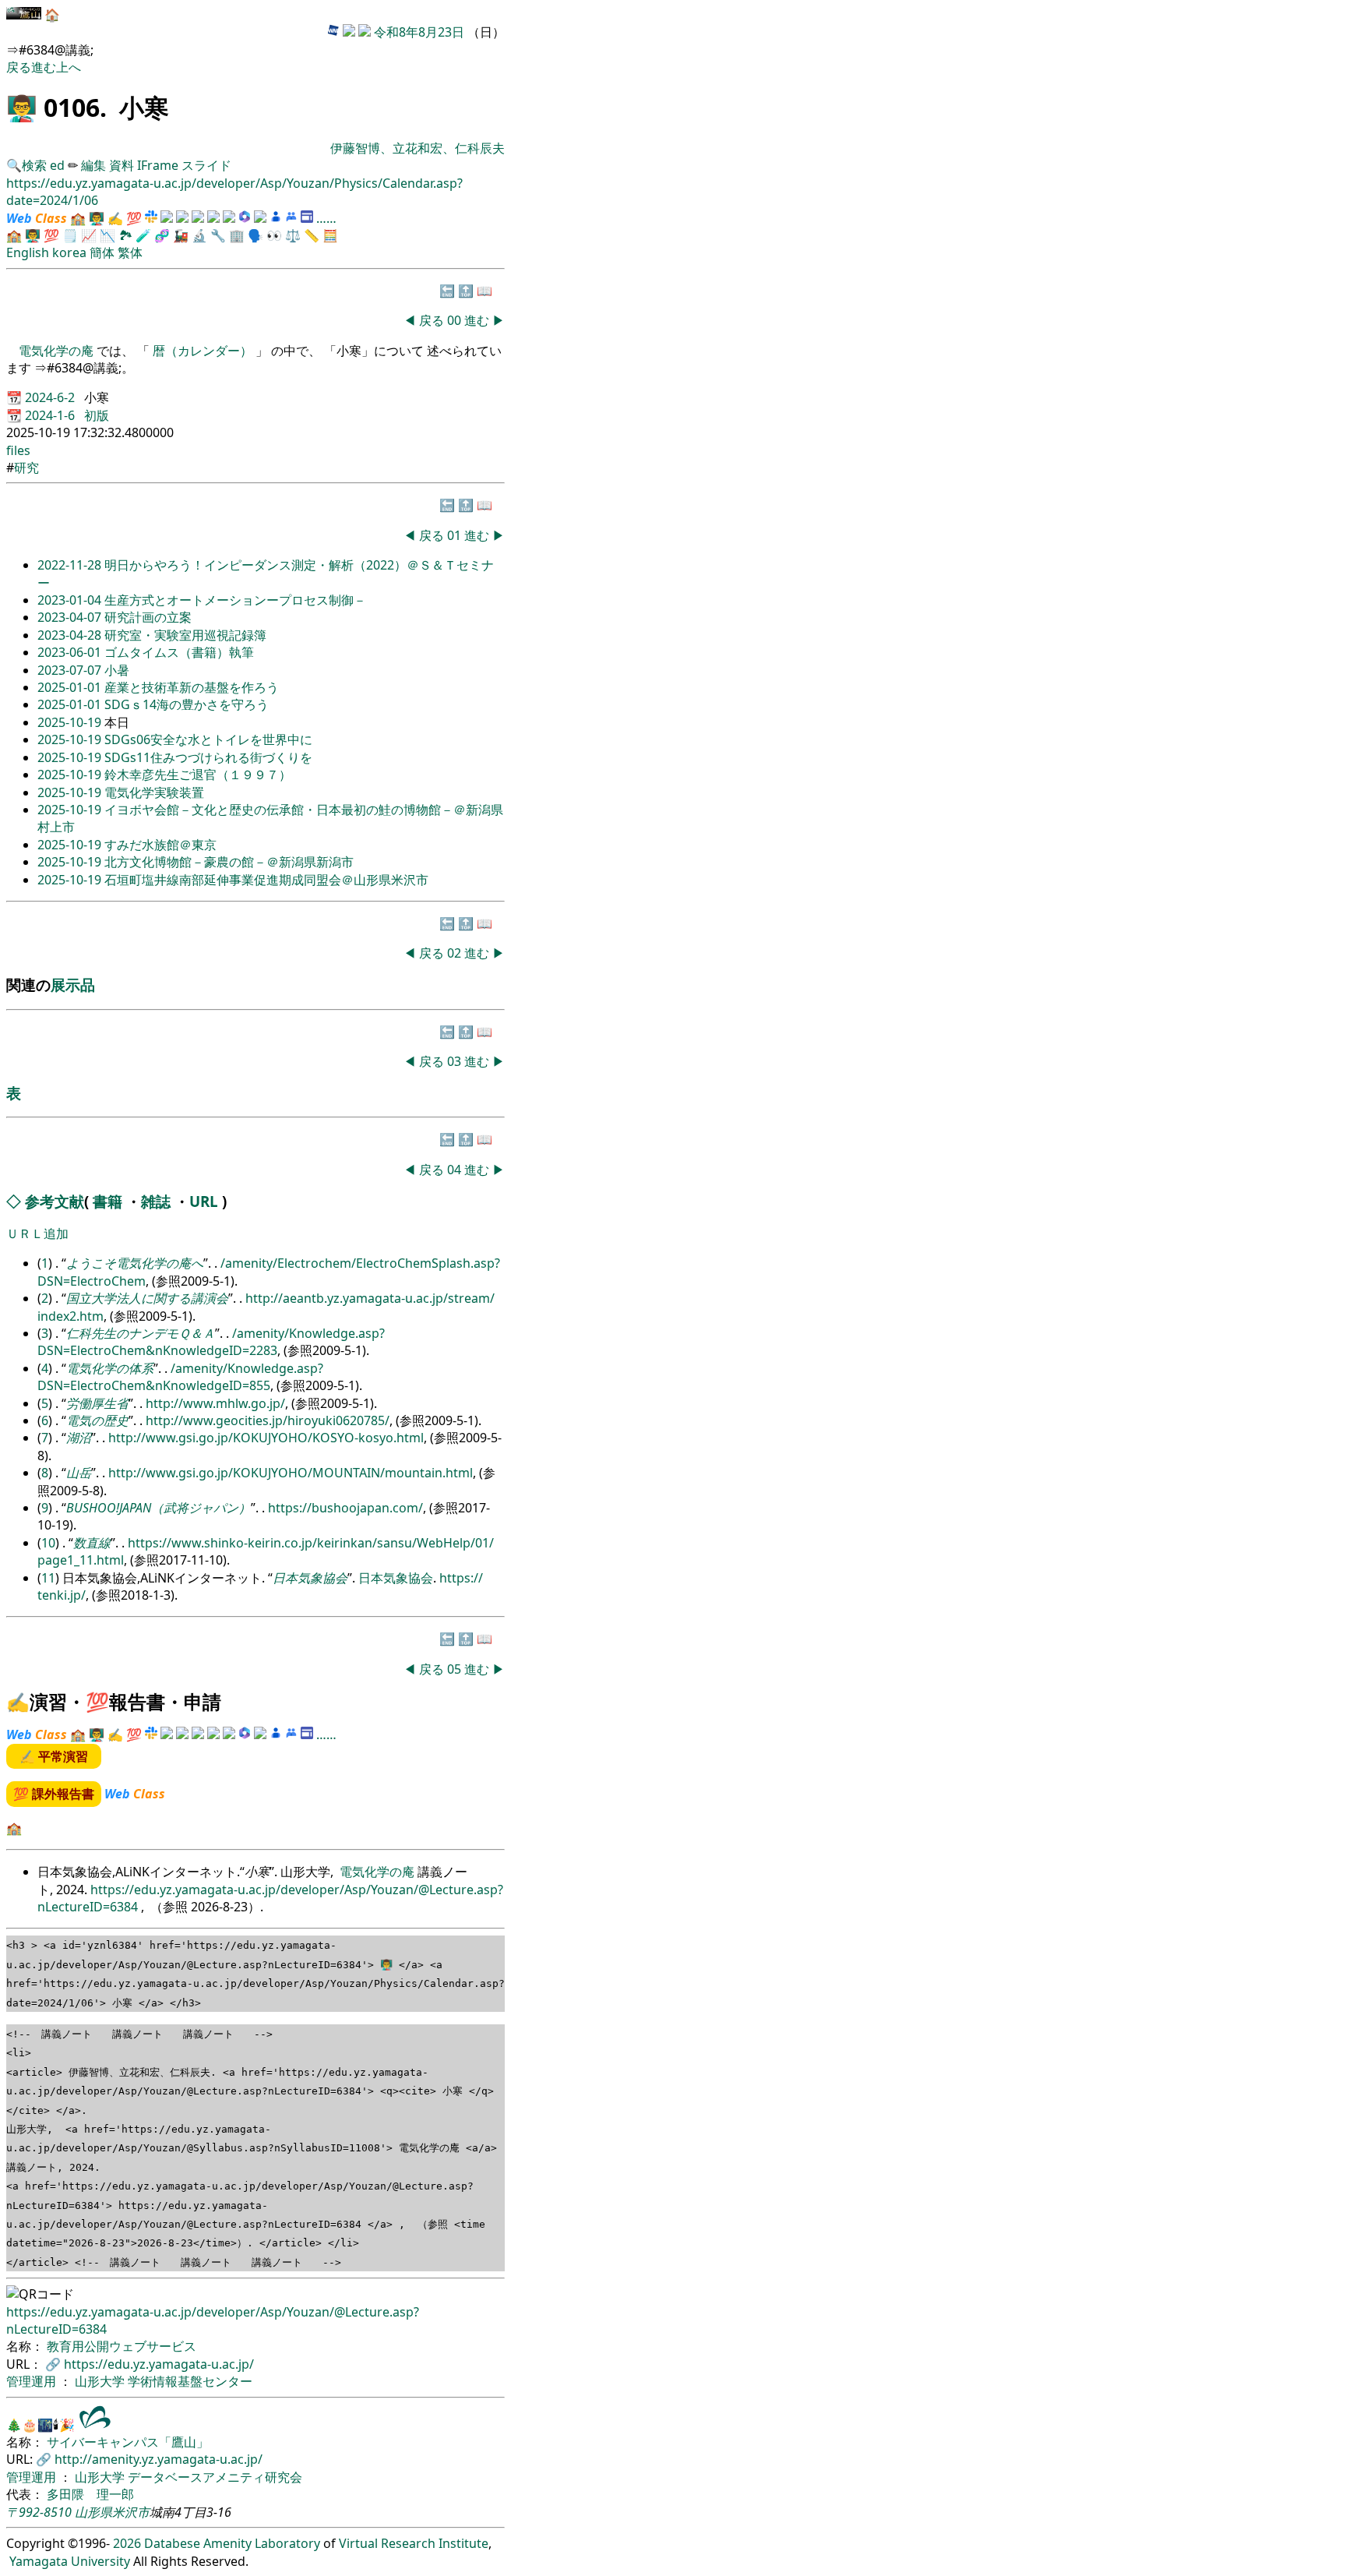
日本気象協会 (310, 1578)
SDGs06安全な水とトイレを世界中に (208, 739)
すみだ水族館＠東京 (160, 845)
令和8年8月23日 (419, 32)
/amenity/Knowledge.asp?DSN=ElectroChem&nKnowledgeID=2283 (211, 1342)
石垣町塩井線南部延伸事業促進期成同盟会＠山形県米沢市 (266, 880)
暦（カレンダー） (203, 351)
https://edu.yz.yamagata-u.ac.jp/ (159, 2364)
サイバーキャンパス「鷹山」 (128, 2442)
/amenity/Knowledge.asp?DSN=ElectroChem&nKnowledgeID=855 (180, 1377)
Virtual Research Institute (414, 2543)
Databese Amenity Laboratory (232, 2543)
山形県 (93, 2512)
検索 (34, 165)
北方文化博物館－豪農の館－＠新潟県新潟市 (229, 862)
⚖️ (293, 235)
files (18, 450)
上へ (69, 67)
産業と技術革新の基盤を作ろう (192, 687)
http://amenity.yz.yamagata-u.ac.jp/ (159, 2459)
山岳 (79, 1473)
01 (456, 535)
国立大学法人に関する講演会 (147, 1298)
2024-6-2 (51, 397)
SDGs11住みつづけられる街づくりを (208, 757)
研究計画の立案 (148, 617)
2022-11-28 (71, 565)
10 (48, 1543)
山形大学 (101, 2381)
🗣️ (255, 235)
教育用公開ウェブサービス (122, 2346)
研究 (26, 468)
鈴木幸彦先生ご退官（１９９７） (198, 775)
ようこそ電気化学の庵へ (135, 1263)
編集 (93, 165)
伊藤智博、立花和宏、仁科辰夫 (418, 148)
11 (48, 1578)
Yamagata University (70, 2561)
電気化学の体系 (110, 1368)
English (28, 252)
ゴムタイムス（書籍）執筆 (179, 652)
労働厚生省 (97, 1403)
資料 (123, 165)
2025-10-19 (71, 722)
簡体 (102, 252)
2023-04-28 (71, 635)
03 (456, 1061)
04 (456, 1170)
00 (456, 320)
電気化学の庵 (58, 351)
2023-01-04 (71, 600)
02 (456, 953)
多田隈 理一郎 (90, 2494)
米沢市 (131, 2512)
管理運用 (33, 2381)
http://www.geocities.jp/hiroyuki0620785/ (268, 1420)
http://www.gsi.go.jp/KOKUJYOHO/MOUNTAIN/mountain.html (291, 1473)
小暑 (117, 670)
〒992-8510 (39, 2512)
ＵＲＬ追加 (37, 1233)
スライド (206, 165)
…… (326, 218)
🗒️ (70, 235)
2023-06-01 (71, 652)
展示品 (73, 985)
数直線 (92, 1543)
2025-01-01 (71, 687)
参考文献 (55, 1201)
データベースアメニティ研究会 (215, 2477)
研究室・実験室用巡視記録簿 (185, 635)
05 (456, 1669)
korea (69, 252)
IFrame (158, 165)
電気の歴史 (97, 1420)
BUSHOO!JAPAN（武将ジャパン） (159, 1508)
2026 (127, 2543)
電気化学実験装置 (154, 792)
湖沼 (79, 1438)
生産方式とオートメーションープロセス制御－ (235, 600)
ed (57, 165)
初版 (97, 415)
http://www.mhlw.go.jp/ (215, 1403)
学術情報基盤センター (190, 2381)
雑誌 (156, 1201)
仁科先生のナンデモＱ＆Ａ (141, 1333)
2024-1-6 (51, 415)
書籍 (107, 1201)
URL (204, 1201)
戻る (19, 67)
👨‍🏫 (22, 107)
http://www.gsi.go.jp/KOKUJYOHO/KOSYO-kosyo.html (266, 1438)
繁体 (130, 252)
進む (44, 67)
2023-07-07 (71, 670)
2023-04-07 (71, 617)
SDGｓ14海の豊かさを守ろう (187, 704)
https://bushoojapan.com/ (345, 1508)
